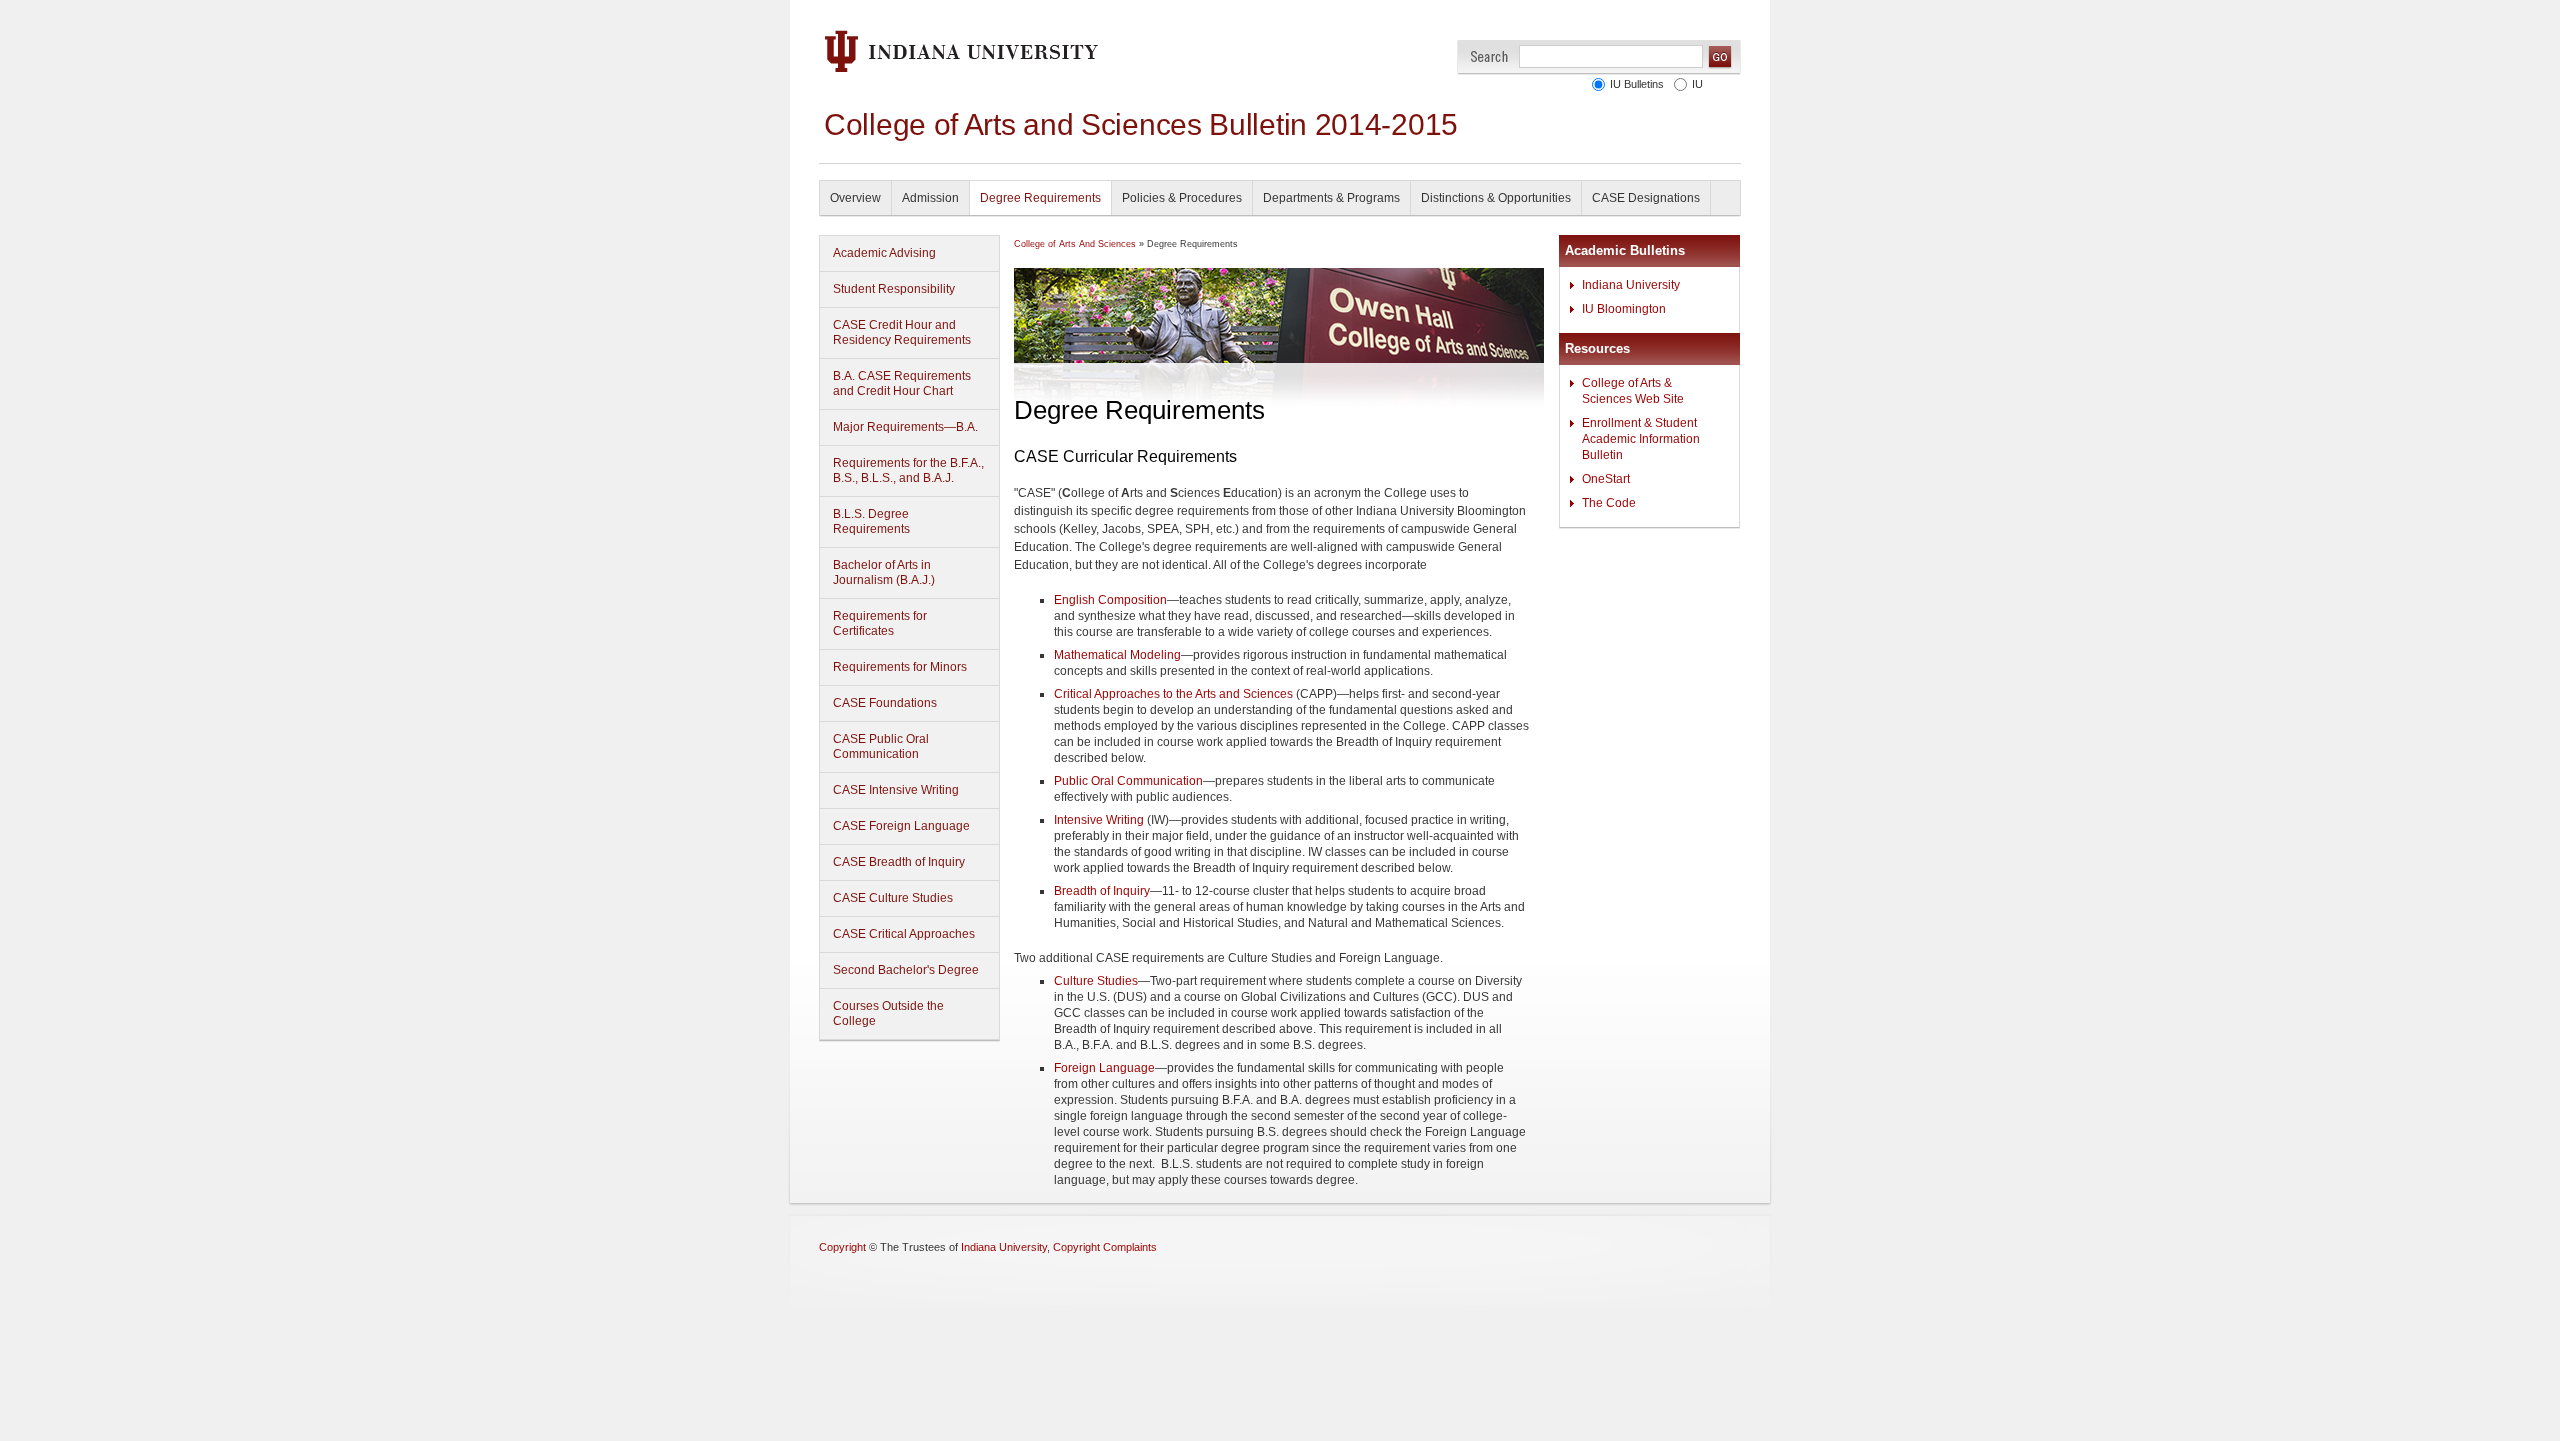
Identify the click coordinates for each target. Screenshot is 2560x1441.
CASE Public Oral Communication (881, 746)
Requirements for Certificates (880, 623)
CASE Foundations (885, 703)
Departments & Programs (1331, 198)
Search (1489, 56)
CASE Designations (1646, 198)
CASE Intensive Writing (896, 790)
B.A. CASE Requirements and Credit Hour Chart (902, 383)
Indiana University (1631, 285)
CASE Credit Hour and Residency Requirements (902, 332)
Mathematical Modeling (1117, 655)
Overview (855, 198)
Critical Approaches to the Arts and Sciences (1173, 694)
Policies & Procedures (1182, 198)
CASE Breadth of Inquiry (899, 862)
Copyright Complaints (1105, 1247)
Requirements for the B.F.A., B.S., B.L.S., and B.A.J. (908, 470)
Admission (930, 198)
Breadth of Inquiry (1102, 891)
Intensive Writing (1099, 820)
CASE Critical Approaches (904, 934)
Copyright (842, 1247)
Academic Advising (884, 253)
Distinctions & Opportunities (1496, 198)
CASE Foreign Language (901, 826)
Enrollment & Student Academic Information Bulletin (1641, 439)
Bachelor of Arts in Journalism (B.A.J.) (884, 572)
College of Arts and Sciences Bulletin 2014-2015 (1141, 124)
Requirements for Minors (900, 667)
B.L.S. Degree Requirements (871, 521)
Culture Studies (1096, 981)
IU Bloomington (1624, 309)
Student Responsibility (894, 289)
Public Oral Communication (1128, 781)
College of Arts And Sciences (1075, 244)
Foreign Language (1104, 1068)
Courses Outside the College (888, 1013)
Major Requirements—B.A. (905, 427)
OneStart (1606, 479)
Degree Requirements (1040, 198)
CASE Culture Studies (893, 898)
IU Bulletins (1637, 84)
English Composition (1110, 600)
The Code (1609, 503)
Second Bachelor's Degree (906, 970)
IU (1697, 84)
